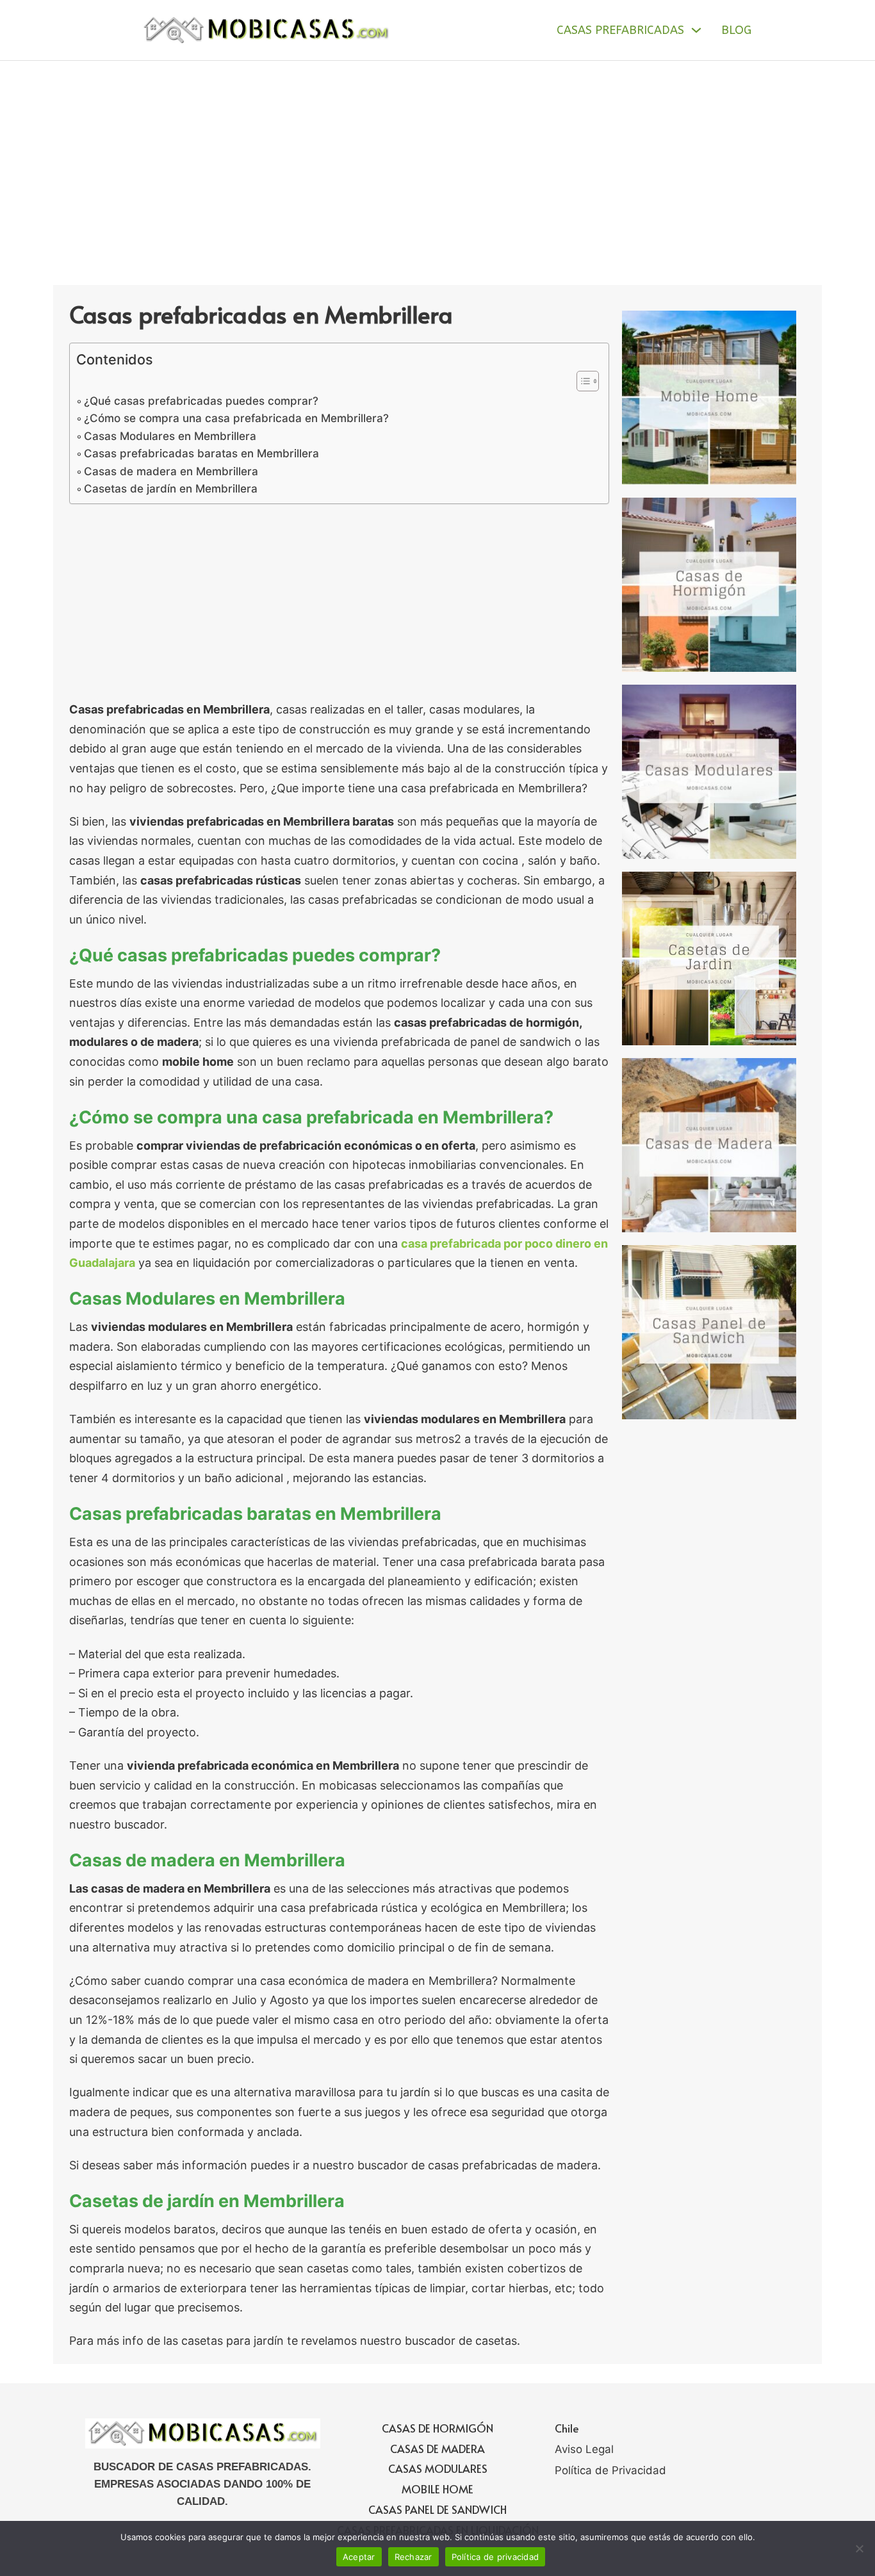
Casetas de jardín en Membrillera (171, 488)
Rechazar (413, 2557)
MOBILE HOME (437, 2489)
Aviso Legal (584, 2449)
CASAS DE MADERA (437, 2449)
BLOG (736, 30)
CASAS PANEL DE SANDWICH (437, 2509)
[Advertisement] (437, 157)
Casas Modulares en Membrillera (170, 436)
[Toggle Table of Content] (581, 381)
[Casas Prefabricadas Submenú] (696, 30)
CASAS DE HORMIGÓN (437, 2428)
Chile (567, 2428)
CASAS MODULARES (438, 2468)
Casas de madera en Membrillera (171, 471)
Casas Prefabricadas (620, 30)
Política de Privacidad (610, 2470)
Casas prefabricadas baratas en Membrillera (201, 453)
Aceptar (359, 2557)
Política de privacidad (495, 2557)
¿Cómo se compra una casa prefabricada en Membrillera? (236, 418)
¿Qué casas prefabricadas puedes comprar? (201, 401)
